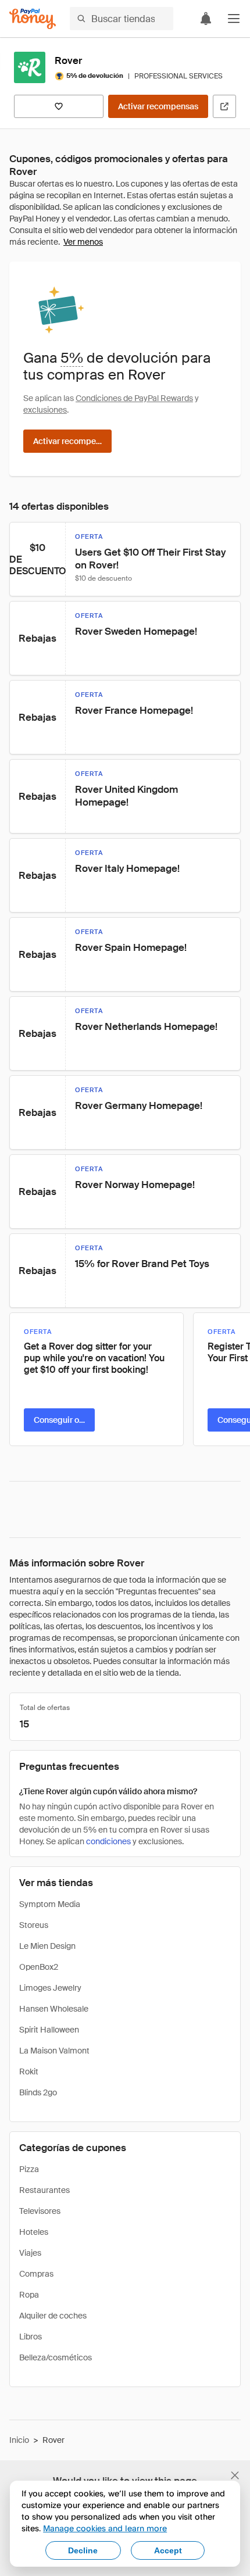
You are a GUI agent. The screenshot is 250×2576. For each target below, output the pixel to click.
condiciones (108, 1841)
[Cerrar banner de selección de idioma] (235, 2475)
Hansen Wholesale (54, 2009)
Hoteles (34, 2232)
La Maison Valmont (54, 2051)
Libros (31, 2337)
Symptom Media (50, 1904)
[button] (234, 19)
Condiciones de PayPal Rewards (134, 398)
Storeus (34, 1925)
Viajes (30, 2253)
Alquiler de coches (53, 2316)
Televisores (40, 2211)
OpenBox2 (39, 1967)
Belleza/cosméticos (56, 2357)
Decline (83, 2550)
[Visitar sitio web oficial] (224, 106)
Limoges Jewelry (50, 1988)
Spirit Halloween (49, 2030)
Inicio (19, 2440)
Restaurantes (44, 2190)
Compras (36, 2274)
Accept (168, 2550)
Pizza (29, 2169)
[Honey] (33, 19)
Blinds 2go (38, 2092)
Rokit (29, 2071)
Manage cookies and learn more (105, 2528)
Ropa (29, 2295)
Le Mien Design (47, 1946)
